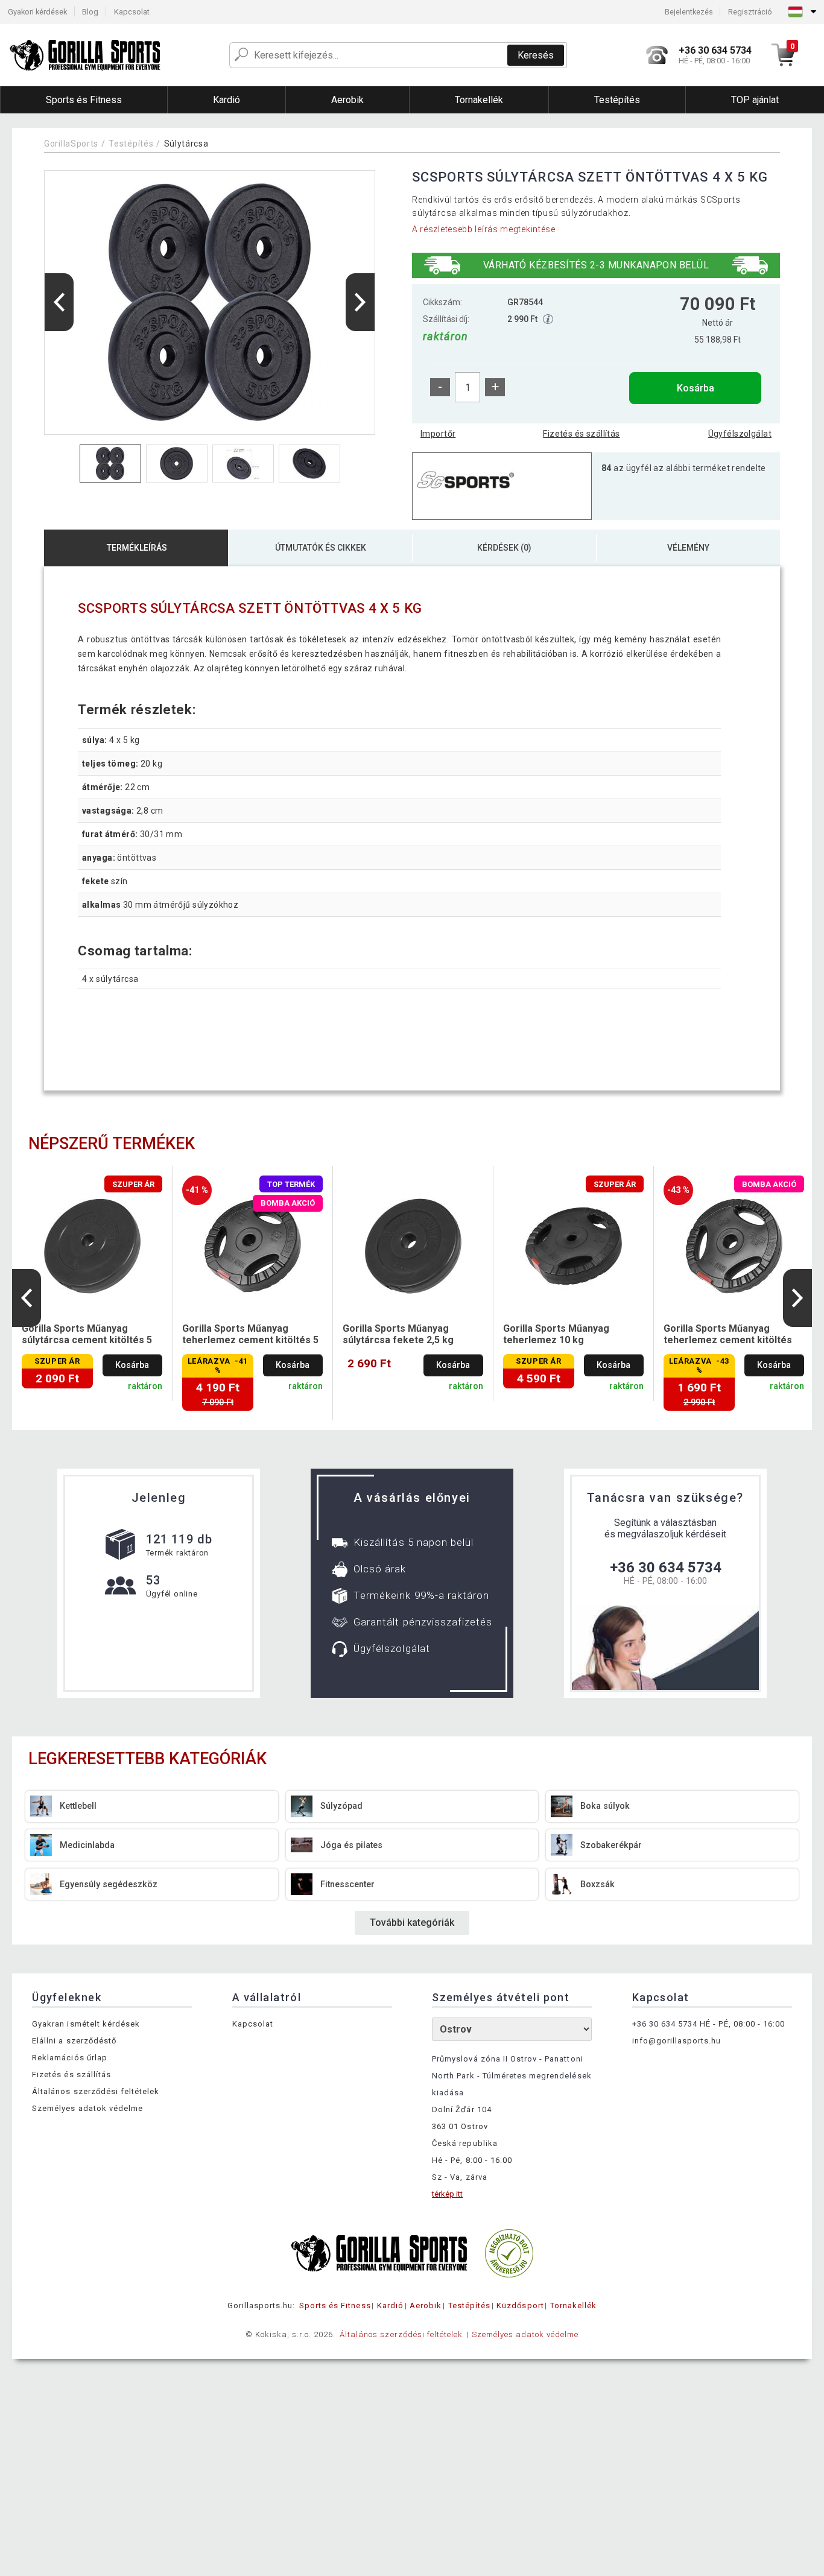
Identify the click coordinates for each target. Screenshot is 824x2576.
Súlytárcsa (186, 144)
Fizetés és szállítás (581, 434)
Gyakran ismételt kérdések (86, 2024)
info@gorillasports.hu (677, 2041)
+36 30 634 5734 (666, 1568)
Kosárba (696, 388)
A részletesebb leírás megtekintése (484, 229)
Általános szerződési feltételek (96, 2091)
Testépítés (131, 144)
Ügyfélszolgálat (740, 434)
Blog (90, 12)
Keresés (536, 55)
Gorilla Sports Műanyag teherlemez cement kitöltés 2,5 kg (728, 1335)
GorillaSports (71, 144)
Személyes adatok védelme (87, 2108)
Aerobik (426, 2305)
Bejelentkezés (689, 12)
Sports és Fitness (335, 2305)
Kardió (390, 2305)
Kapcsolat (132, 12)
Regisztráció (750, 12)
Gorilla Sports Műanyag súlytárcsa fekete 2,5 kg (398, 1334)
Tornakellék (573, 2305)
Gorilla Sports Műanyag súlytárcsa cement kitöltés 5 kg (87, 1335)
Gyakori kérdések (37, 12)
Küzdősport (520, 2305)
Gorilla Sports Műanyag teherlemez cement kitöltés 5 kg (250, 1335)
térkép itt (447, 2194)
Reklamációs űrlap (70, 2058)
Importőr (438, 434)
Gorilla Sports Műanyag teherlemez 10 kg (556, 1334)
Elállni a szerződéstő (74, 2041)
